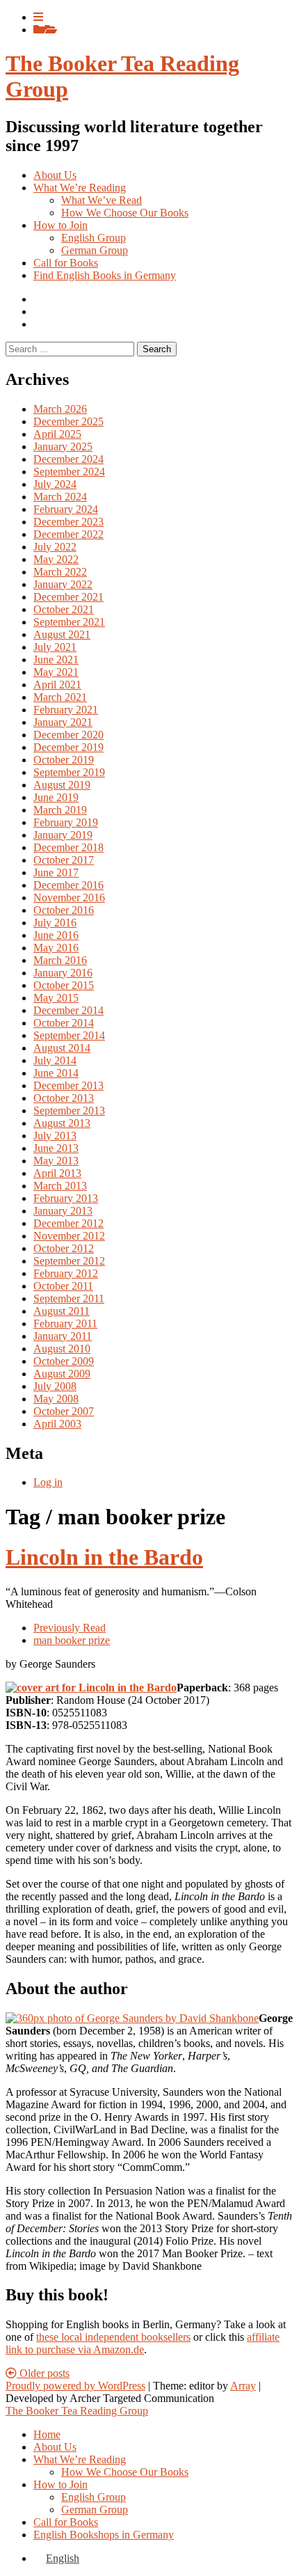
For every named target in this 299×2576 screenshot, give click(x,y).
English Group (94, 238)
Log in (48, 1482)
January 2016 (63, 973)
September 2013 (69, 1111)
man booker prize (72, 1640)
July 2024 (55, 484)
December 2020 (68, 735)
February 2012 (66, 1273)
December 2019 (68, 747)
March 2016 (60, 960)
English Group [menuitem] (94, 2497)
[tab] (38, 17)
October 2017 (64, 860)
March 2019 (60, 810)
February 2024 (66, 509)
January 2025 (63, 447)
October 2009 (64, 1361)
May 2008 (56, 1399)
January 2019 (63, 835)
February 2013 (66, 1198)
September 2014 (69, 1035)
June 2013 (56, 1148)
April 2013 (57, 1173)
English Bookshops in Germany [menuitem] (104, 2535)
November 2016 (69, 898)
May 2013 (56, 1161)
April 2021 (57, 685)
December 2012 (68, 1223)
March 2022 (60, 572)
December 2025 (68, 421)
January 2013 (63, 1211)
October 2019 (64, 760)
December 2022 (68, 534)
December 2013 (68, 1085)
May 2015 (56, 998)
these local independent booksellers (113, 2337)
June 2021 (56, 659)
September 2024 (69, 472)
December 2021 (68, 597)
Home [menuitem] (47, 2434)
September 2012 (69, 1261)
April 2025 (57, 434)
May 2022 (56, 559)
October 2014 (64, 1023)
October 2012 (64, 1248)
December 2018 (68, 847)
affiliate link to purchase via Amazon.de (143, 2343)
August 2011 (62, 1311)
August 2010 (62, 1349)
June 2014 (56, 1073)
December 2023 (68, 522)
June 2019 (56, 797)
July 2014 (55, 1060)
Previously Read (70, 1628)
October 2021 (64, 609)
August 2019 (62, 785)
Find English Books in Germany (105, 275)
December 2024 (68, 459)
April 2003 (57, 1424)
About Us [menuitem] (55, 2447)
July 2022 (55, 547)
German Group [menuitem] (95, 2510)
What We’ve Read (102, 200)
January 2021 (63, 722)
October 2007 (64, 1411)
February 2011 (65, 1323)
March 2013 (60, 1186)
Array (243, 2386)
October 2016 (64, 910)
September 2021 (69, 622)
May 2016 (56, 948)
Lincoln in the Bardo (104, 1557)
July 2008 (55, 1386)
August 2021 (62, 634)
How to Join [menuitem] (60, 2484)
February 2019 (66, 822)
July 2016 (55, 923)
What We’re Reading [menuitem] (80, 2459)
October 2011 (63, 1286)
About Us (55, 175)
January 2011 (63, 1336)
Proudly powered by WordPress (75, 2386)
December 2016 (68, 885)
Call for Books (66, 263)
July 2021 (55, 647)
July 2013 (55, 1136)
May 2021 (56, 672)
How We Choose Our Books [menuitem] (125, 2472)
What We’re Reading (80, 188)
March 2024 (60, 497)
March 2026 (60, 409)
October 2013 (64, 1098)
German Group (95, 250)
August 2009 (62, 1374)
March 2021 (60, 697)
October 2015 (64, 985)
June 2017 (56, 872)
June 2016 (56, 935)
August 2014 (62, 1048)
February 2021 (66, 710)
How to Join (60, 225)
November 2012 (69, 1236)
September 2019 (69, 772)
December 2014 (68, 1010)
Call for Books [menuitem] (66, 2522)
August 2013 (62, 1123)
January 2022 (63, 584)
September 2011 (69, 1298)
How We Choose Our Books (125, 213)
